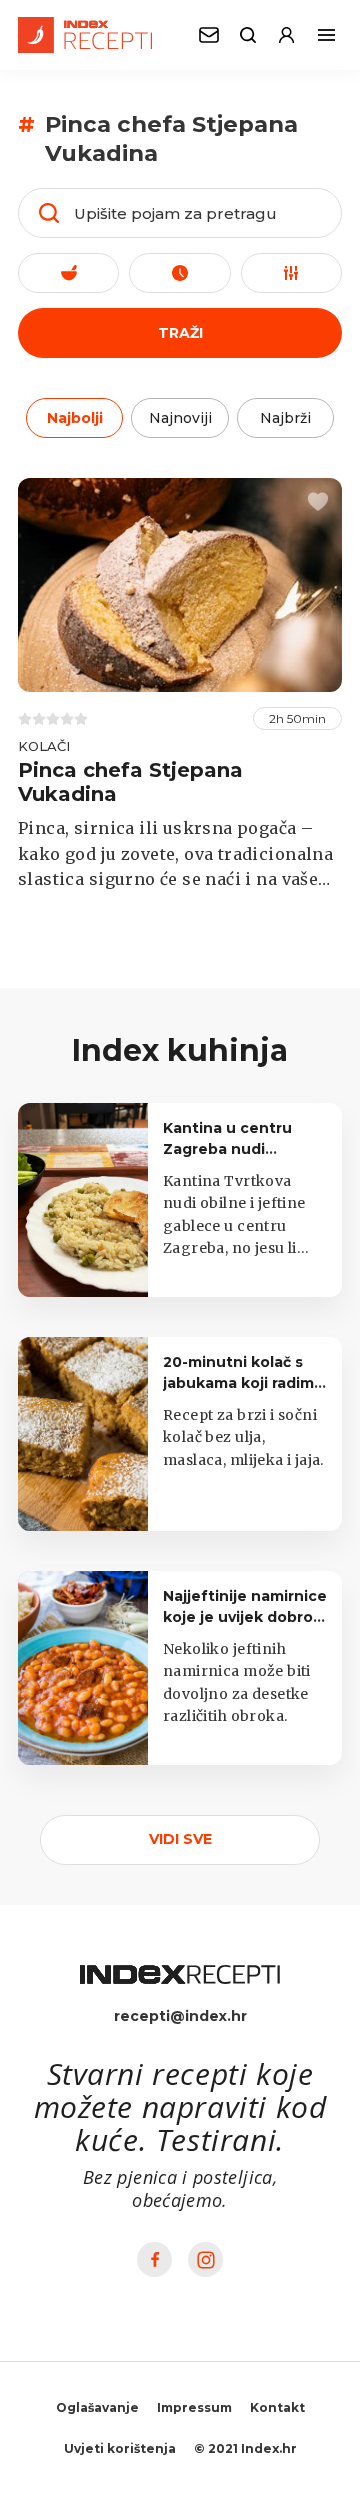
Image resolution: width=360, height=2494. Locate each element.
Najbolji (75, 418)
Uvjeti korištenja (120, 2448)
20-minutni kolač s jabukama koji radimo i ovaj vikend (243, 1383)
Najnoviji (180, 418)
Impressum (194, 2407)
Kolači (44, 746)
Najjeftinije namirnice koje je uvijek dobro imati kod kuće (245, 1617)
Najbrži (285, 418)
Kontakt (277, 2407)
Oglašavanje (97, 2407)
